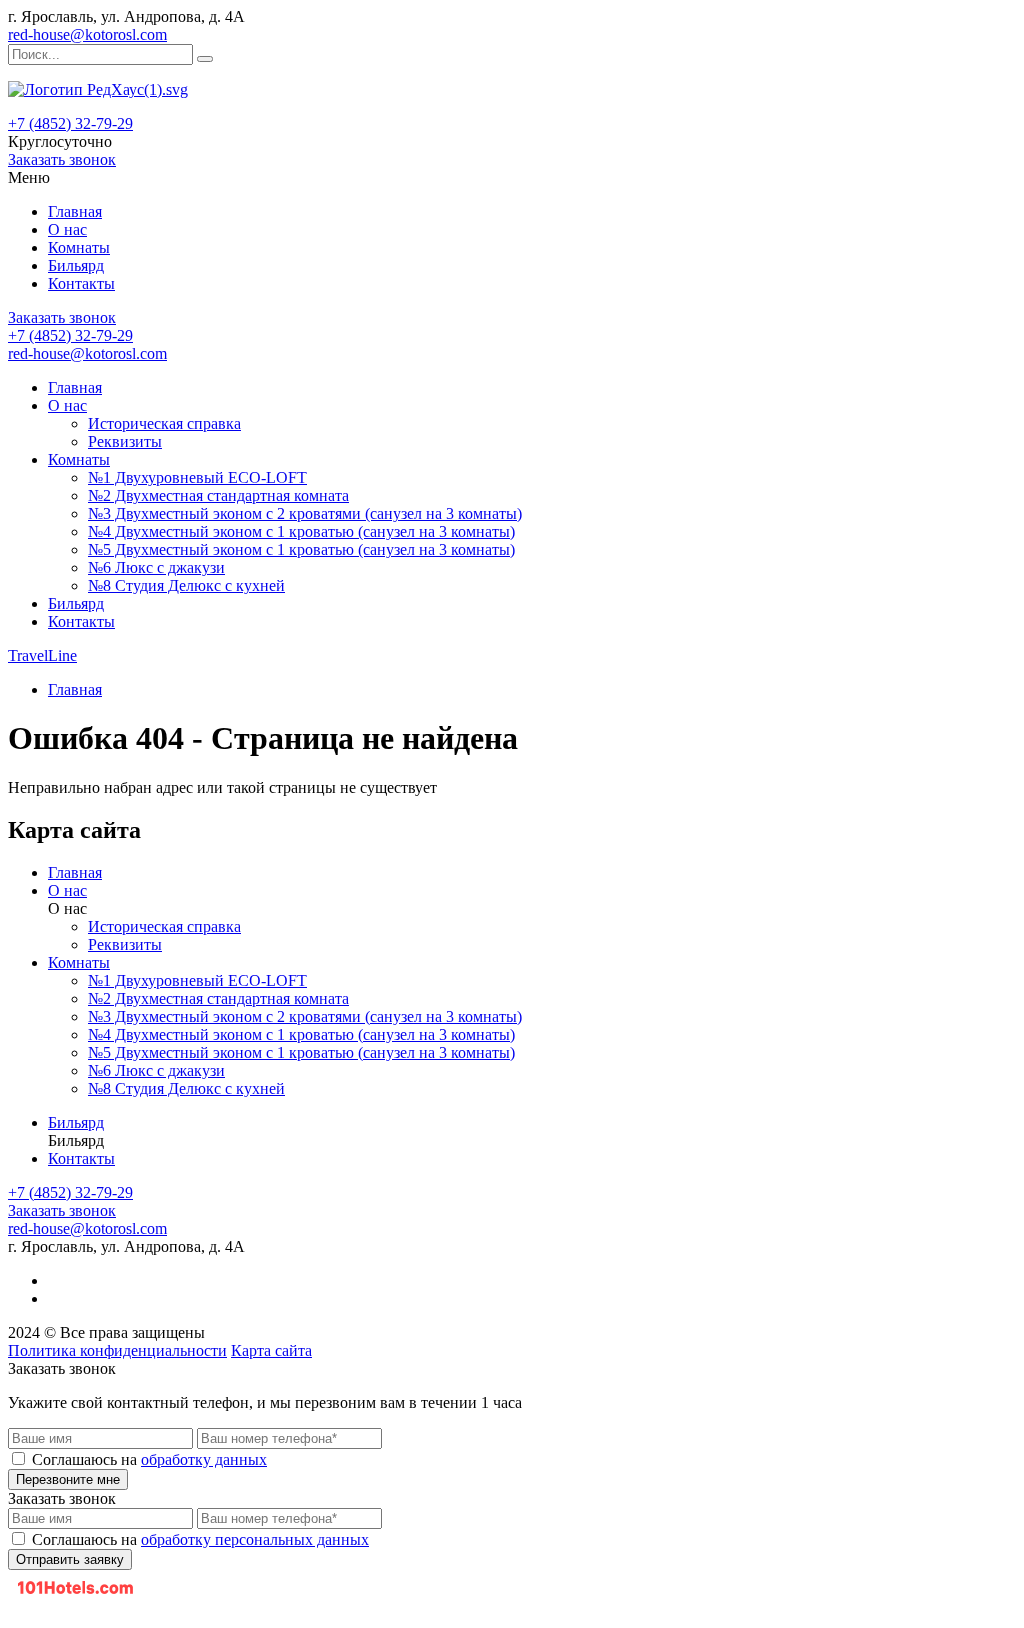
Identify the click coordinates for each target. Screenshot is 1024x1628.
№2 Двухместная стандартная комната (218, 495)
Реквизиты (125, 441)
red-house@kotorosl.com (87, 34)
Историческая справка (164, 423)
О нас (67, 229)
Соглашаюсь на (149, 1459)
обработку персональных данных (255, 1539)
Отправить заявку (70, 1559)
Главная (75, 211)
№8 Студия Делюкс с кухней (186, 585)
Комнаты (79, 247)
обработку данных (204, 1459)
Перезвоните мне (68, 1479)
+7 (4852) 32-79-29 (70, 123)
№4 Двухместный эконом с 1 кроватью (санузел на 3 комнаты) (301, 531)
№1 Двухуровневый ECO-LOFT (197, 477)
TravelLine (42, 655)
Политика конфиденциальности (117, 1350)
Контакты (81, 283)
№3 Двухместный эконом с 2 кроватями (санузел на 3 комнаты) (305, 513)
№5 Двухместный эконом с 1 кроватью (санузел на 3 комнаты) (301, 549)
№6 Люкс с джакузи (156, 567)
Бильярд (76, 265)
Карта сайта (271, 1350)
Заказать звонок (62, 159)
